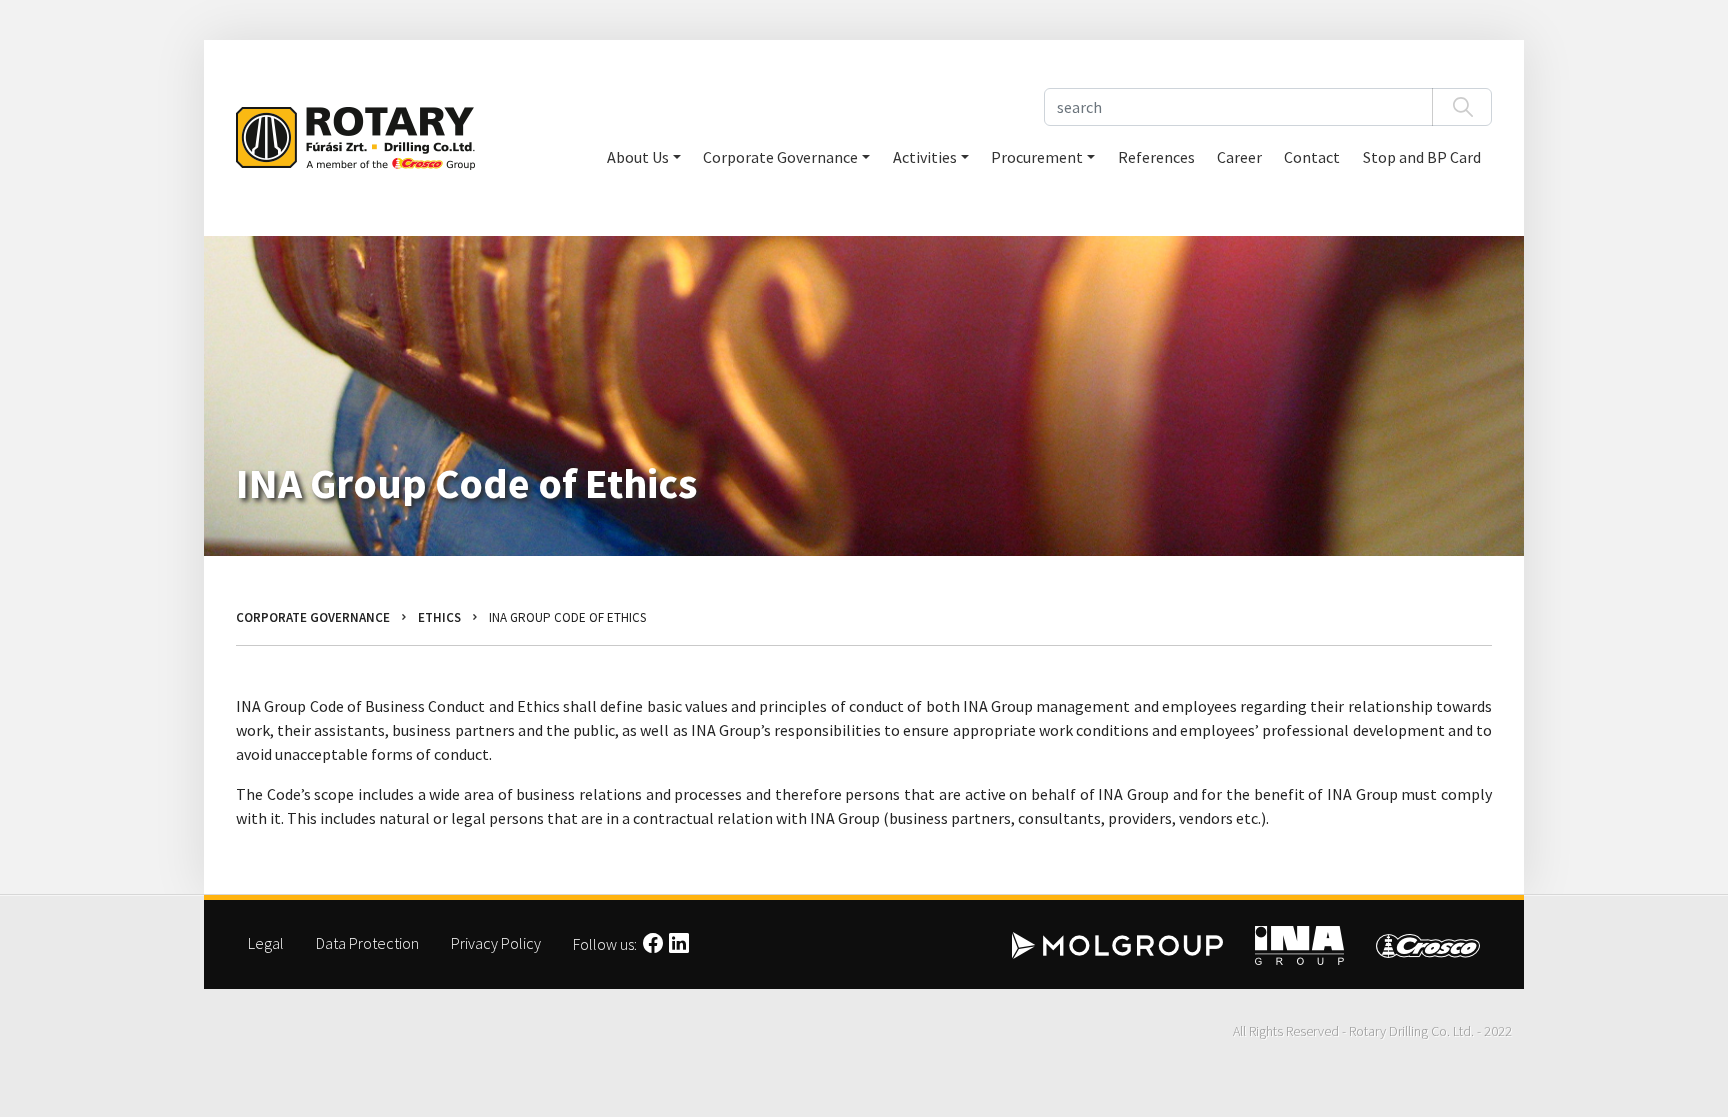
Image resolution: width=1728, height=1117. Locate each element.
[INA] (1299, 943)
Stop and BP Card (1422, 157)
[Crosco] (1428, 943)
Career (1239, 157)
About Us (638, 157)
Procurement (1037, 157)
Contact (1312, 157)
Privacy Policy (496, 943)
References (1156, 157)
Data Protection (367, 943)
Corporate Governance (780, 157)
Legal (266, 943)
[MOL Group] (1117, 943)
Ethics (439, 618)
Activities (925, 157)
